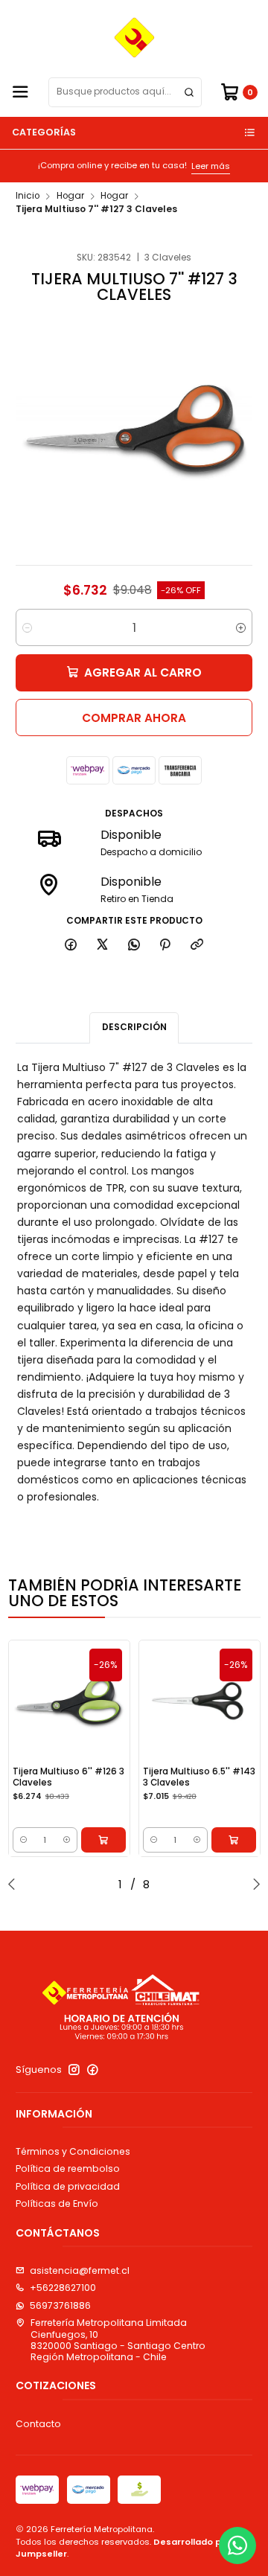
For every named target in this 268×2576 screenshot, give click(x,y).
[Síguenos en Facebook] (93, 2070)
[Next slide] (253, 1884)
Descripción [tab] (134, 1027)
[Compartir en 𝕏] (103, 945)
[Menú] (20, 93)
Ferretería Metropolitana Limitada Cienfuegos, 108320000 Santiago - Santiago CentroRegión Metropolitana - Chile (118, 2340)
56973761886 (60, 2305)
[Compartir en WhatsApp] (134, 945)
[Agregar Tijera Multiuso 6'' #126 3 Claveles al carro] (103, 1840)
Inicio (28, 196)
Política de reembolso (68, 2168)
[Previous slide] (15, 1884)
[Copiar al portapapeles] (197, 945)
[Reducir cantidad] (27, 627)
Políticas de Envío (57, 2203)
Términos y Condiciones (73, 2151)
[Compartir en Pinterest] (165, 945)
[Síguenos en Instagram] (74, 2070)
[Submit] (189, 92)
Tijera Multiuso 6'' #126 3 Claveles (68, 1777)
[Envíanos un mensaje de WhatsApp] (237, 2545)
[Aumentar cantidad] (241, 627)
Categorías (44, 132)
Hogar (70, 196)
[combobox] (125, 92)
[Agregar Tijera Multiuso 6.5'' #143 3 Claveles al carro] (234, 1840)
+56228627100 (63, 2288)
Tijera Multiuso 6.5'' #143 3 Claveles (199, 1777)
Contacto (38, 2424)
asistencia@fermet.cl (80, 2270)
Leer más (200, 166)
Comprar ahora (134, 718)
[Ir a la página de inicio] (134, 38)
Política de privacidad (68, 2186)
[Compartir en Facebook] (71, 945)
